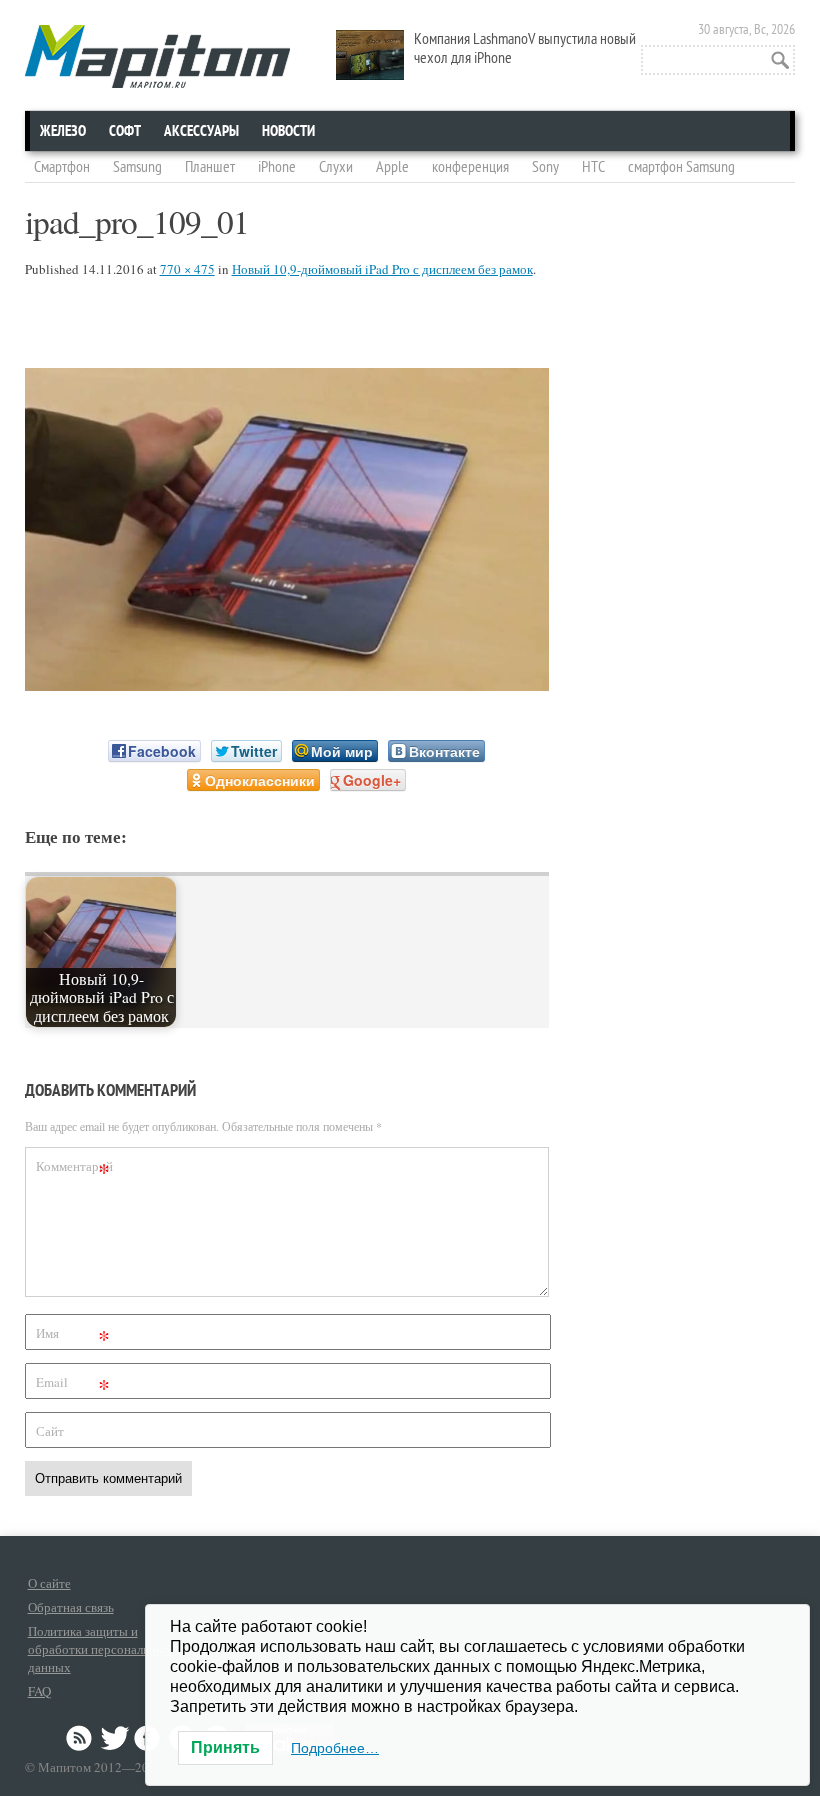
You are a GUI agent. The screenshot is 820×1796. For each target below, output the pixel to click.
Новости (288, 131)
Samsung (137, 167)
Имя (73, 1336)
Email (73, 1385)
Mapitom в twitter (115, 1738)
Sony (545, 167)
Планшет (210, 167)
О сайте (49, 1583)
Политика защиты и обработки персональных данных (100, 1649)
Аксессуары (201, 131)
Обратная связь (71, 1607)
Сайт (50, 1431)
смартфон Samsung (681, 167)
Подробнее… (335, 1748)
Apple (392, 167)
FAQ (39, 1691)
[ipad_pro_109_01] (287, 684)
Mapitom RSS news (81, 1738)
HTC (593, 167)
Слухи (336, 167)
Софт (125, 131)
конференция (470, 167)
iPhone (277, 167)
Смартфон (62, 167)
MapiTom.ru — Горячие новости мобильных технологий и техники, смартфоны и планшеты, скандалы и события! (157, 56)
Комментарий (74, 1169)
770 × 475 (187, 269)
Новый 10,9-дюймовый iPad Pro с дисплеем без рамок (382, 269)
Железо (63, 131)
